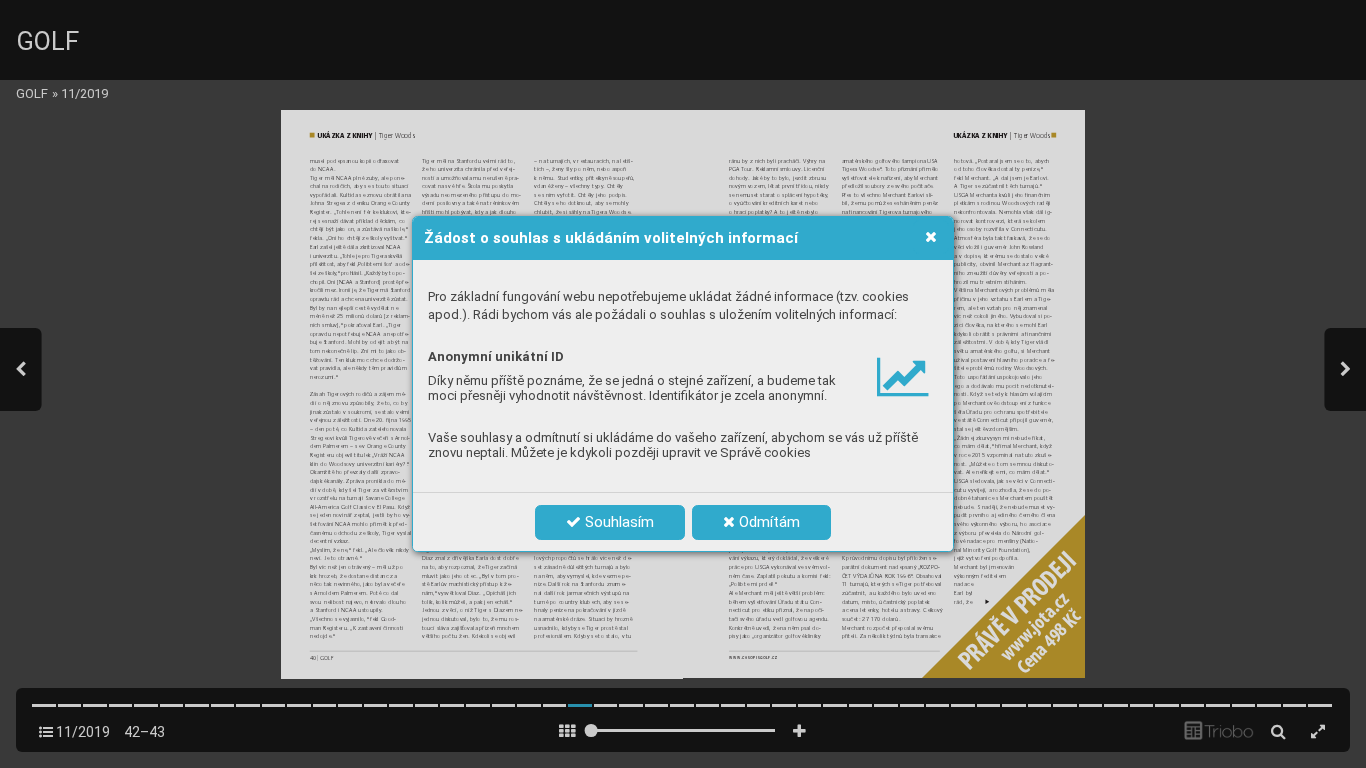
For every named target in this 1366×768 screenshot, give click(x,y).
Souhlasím (617, 522)
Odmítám (767, 522)
